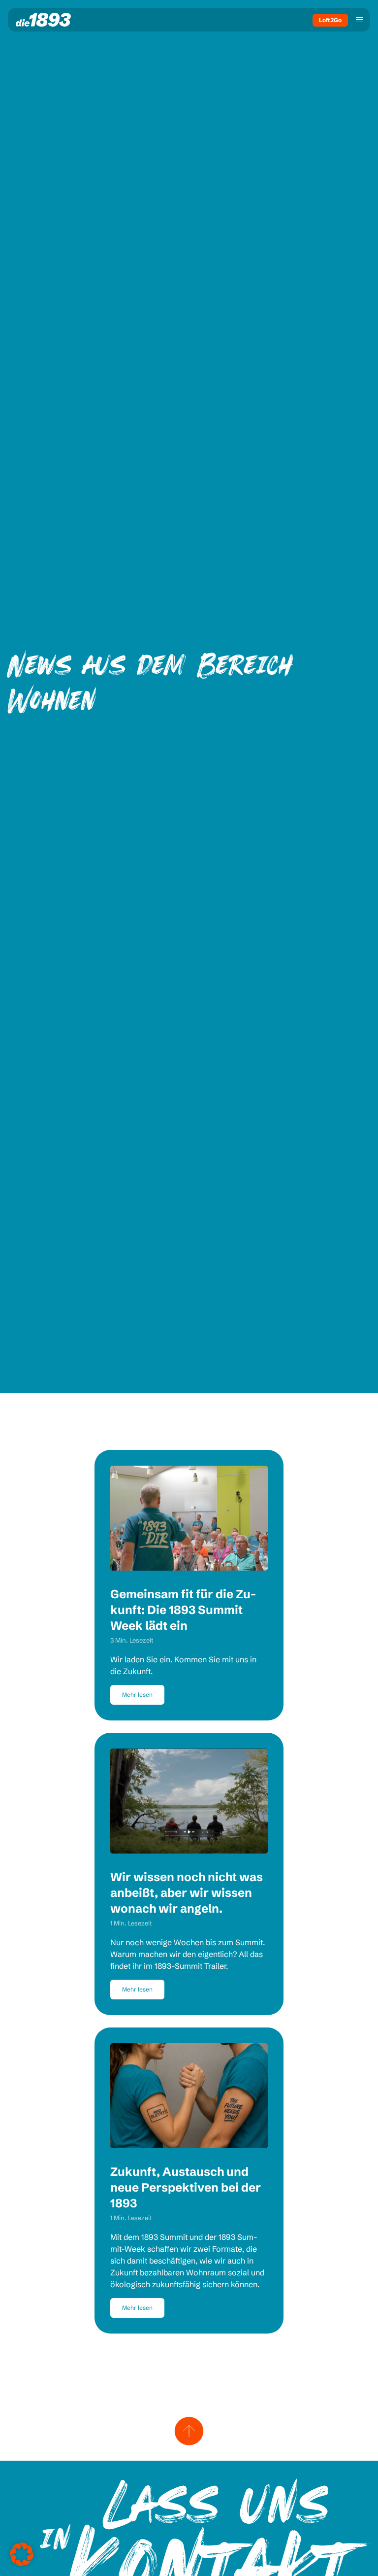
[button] (22, 2554)
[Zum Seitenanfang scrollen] (189, 2431)
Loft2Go (330, 20)
